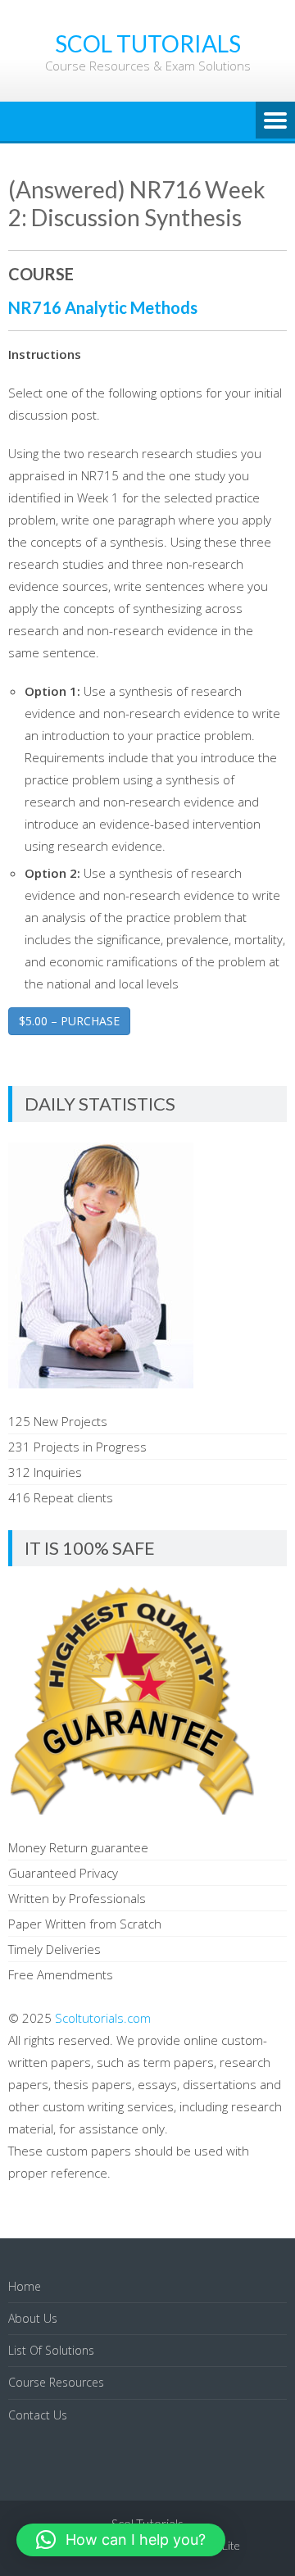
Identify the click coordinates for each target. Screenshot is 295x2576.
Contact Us (38, 2415)
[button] (121, 2540)
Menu (275, 121)
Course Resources (56, 2382)
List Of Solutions (51, 2350)
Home (25, 2286)
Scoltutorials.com (103, 2018)
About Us (33, 2318)
